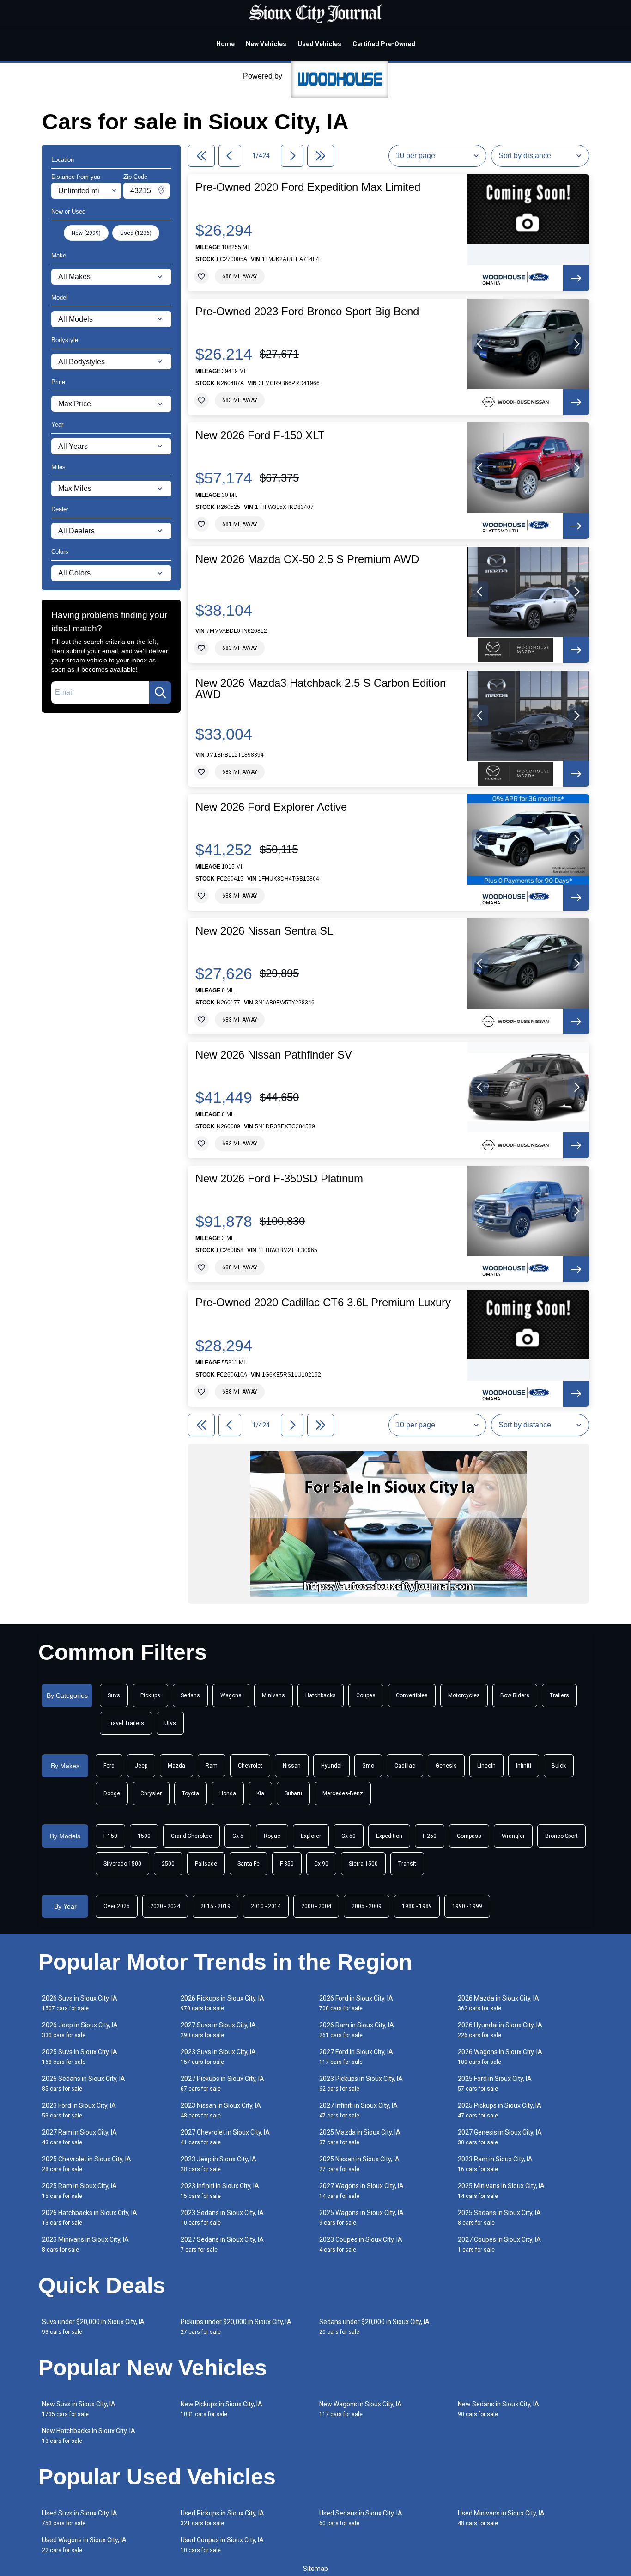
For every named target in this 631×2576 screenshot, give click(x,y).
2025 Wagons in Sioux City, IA (361, 2218)
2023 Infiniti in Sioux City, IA (220, 2191)
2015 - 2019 (215, 1906)
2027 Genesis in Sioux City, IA (500, 2137)
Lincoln (486, 1766)
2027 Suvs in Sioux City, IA (218, 2030)
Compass (469, 1836)
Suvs (114, 1695)
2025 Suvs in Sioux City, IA (80, 2057)
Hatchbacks (321, 1695)
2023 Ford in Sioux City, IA (79, 2110)
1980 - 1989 (417, 1906)
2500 (168, 1864)
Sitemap (315, 2569)
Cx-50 (349, 1836)
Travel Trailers (126, 1723)
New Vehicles (266, 44)
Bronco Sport (561, 1836)
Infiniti (524, 1766)
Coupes (366, 1695)
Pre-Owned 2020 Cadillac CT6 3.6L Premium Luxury (323, 1303)
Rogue (272, 1836)
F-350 (287, 1864)
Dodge (112, 1793)
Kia (260, 1793)
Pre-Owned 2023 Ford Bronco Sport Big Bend (307, 312)
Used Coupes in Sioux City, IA (222, 2545)
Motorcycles (464, 1695)
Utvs (170, 1723)
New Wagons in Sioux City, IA (361, 2409)
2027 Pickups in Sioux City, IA (222, 2083)
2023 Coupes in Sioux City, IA (361, 2244)
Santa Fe (249, 1864)
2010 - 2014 (266, 1906)
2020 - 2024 (165, 1906)
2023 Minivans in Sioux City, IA (85, 2244)
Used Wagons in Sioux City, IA (84, 2545)
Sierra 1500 (363, 1864)
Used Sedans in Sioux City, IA (361, 2518)
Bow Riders (515, 1695)
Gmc (368, 1766)
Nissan (292, 1766)
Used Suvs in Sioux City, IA (80, 2518)
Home (225, 44)
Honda (228, 1793)
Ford (109, 1766)
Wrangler (513, 1836)
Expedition (389, 1836)
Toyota (191, 1793)
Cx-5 (238, 1836)
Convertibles (412, 1695)
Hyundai (331, 1766)
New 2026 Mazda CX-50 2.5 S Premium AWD (307, 559)
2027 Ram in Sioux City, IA (79, 2137)
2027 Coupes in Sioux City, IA (499, 2244)
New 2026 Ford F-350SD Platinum (279, 1179)
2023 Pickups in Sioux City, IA (361, 2083)
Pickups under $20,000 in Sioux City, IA (236, 2327)
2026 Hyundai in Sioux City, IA (500, 2030)
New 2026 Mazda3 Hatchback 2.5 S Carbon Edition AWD (321, 689)
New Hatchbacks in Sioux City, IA (89, 2436)
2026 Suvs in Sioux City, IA (80, 2003)
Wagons (231, 1695)
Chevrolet (250, 1766)
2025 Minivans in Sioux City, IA (501, 2191)
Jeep (141, 1766)
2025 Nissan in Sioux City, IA (359, 2164)
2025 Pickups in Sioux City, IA (500, 2110)
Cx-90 (321, 1864)
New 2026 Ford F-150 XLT (260, 435)
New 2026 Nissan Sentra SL (264, 931)
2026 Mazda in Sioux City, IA (498, 2003)
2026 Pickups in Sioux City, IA (222, 2003)
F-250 (430, 1836)
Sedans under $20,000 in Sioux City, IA (374, 2327)
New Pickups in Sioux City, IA (221, 2409)
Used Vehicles (319, 44)
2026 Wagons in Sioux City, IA (500, 2057)
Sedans (190, 1695)
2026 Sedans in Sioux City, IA (84, 2083)
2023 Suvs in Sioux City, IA (218, 2057)
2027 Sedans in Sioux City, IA (222, 2244)
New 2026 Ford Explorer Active (271, 807)
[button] (480, 344)
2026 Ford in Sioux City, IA (356, 2003)
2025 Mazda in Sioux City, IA (360, 2137)
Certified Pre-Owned (384, 44)
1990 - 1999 (467, 1906)
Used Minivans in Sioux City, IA (501, 2518)
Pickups (150, 1695)
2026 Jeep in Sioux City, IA (80, 2030)
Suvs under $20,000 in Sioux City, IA (93, 2327)
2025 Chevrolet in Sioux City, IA (87, 2164)
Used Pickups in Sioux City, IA (222, 2518)
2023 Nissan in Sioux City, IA (221, 2110)
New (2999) (86, 233)
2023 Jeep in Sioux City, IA (218, 2164)
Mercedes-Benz (343, 1793)
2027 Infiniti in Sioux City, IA (358, 2110)
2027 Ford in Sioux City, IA (356, 2057)
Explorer (311, 1836)
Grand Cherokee (191, 1836)
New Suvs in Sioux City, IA (79, 2409)
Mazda (176, 1766)
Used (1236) (136, 233)
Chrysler (151, 1793)
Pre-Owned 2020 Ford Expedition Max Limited (308, 187)
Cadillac (405, 1766)
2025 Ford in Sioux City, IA (495, 2083)
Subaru (293, 1793)
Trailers (559, 1695)
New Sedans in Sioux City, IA (498, 2409)
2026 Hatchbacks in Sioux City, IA (90, 2218)
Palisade (206, 1864)
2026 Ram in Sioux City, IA (357, 2030)
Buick (559, 1766)
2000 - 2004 (316, 1906)
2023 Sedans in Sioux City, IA (222, 2218)
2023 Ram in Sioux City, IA (495, 2164)
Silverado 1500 (122, 1864)
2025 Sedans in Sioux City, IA (499, 2218)
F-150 (110, 1836)
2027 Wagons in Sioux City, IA (361, 2191)
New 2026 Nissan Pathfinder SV (274, 1055)
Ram (212, 1766)
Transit (407, 1864)
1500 (144, 1836)
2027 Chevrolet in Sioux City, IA (225, 2137)
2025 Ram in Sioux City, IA (79, 2191)
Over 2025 (117, 1906)
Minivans (273, 1695)
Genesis (446, 1766)
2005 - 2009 (367, 1906)
